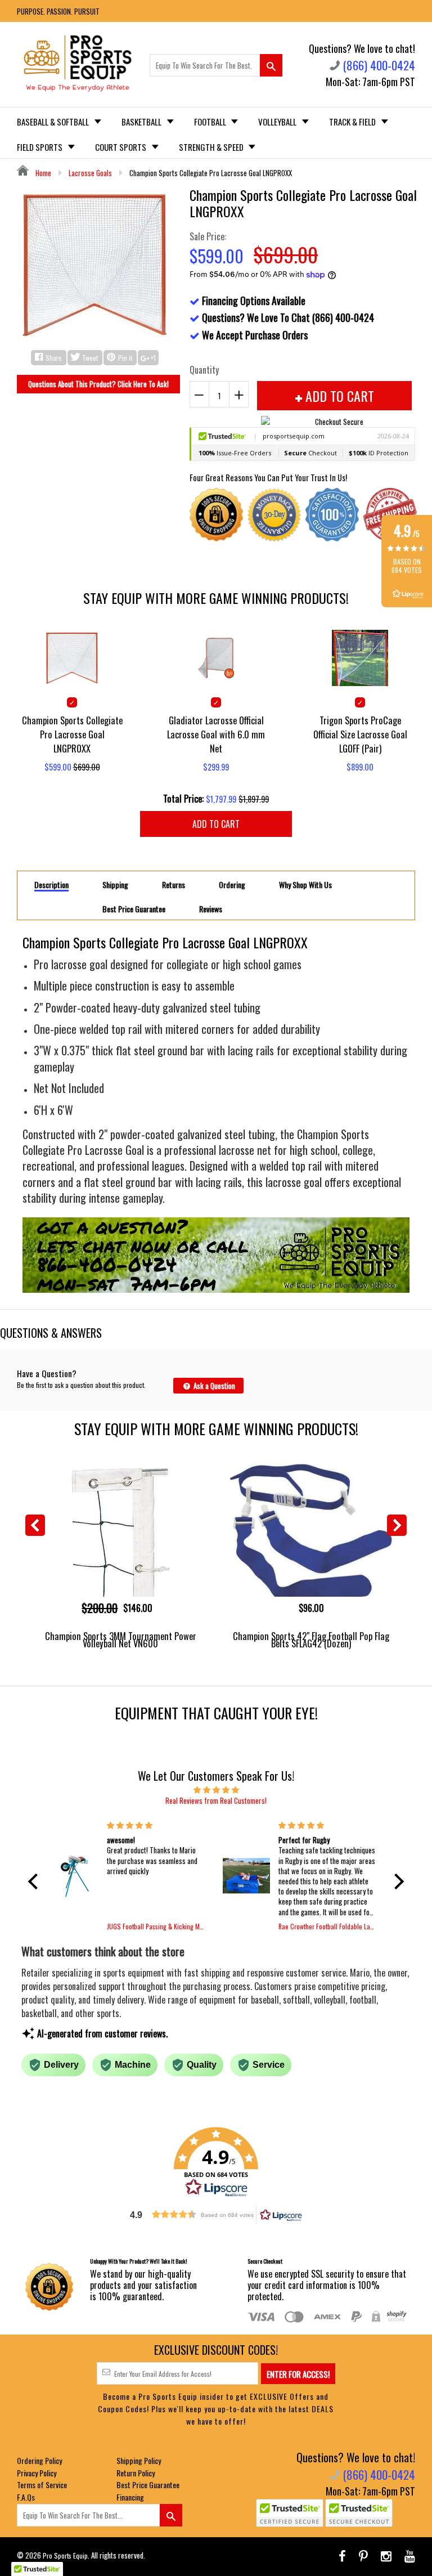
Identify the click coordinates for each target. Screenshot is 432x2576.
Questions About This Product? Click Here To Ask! (98, 384)
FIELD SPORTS (40, 147)
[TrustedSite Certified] (290, 2513)
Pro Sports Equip (65, 2555)
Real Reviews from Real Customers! (216, 1800)
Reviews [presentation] (211, 909)
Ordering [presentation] (232, 885)
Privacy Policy (37, 2473)
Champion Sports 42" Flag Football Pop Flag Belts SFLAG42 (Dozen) (311, 1639)
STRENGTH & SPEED (212, 147)
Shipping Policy (139, 2460)
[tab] (51, 884)
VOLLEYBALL (278, 122)
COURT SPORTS (121, 147)
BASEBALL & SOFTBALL (54, 122)
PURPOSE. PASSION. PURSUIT (58, 11)
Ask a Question (213, 1386)
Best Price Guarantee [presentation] (134, 909)
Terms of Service (42, 2485)
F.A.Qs (26, 2497)
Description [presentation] (51, 885)
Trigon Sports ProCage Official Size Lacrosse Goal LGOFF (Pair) (360, 734)
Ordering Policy (39, 2460)
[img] (216, 1789)
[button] (36, 1881)
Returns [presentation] (174, 885)
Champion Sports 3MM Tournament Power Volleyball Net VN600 (121, 1639)
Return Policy (136, 2473)
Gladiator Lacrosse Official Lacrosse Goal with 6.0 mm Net (216, 734)
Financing (130, 2497)
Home (42, 173)
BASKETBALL (142, 122)
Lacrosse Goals (90, 173)
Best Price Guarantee (148, 2485)
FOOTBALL (211, 122)
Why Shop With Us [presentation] (305, 885)
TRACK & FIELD (353, 122)
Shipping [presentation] (115, 885)
